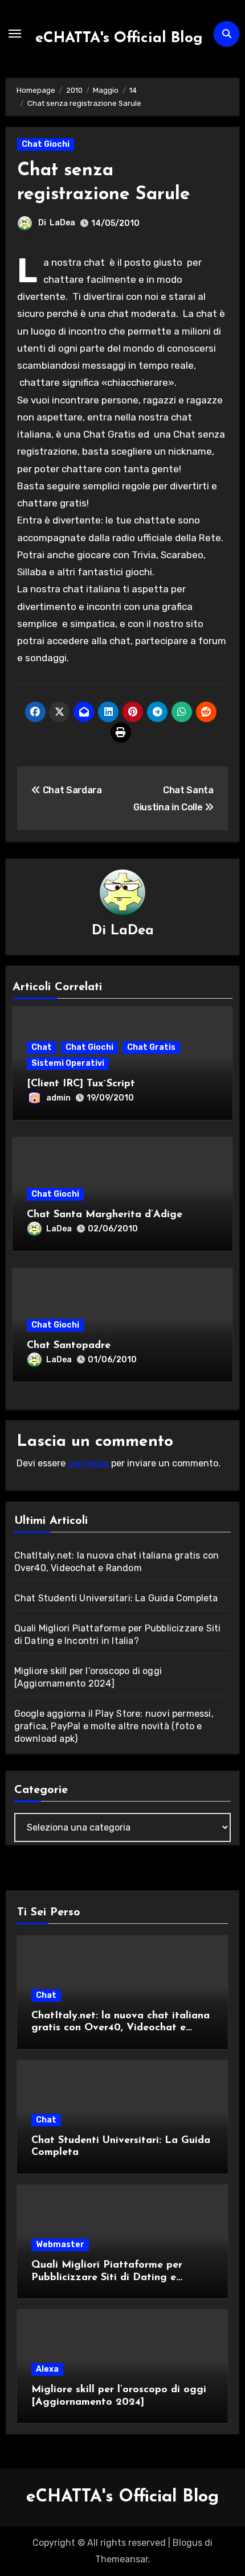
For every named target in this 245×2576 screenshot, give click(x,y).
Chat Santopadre (69, 1346)
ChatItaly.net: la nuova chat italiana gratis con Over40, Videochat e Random (121, 2028)
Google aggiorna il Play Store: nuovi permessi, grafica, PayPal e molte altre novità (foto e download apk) (114, 1726)
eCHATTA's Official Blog (119, 38)
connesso (88, 1463)
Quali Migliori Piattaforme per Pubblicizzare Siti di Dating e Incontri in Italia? (107, 2278)
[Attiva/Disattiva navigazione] (15, 34)
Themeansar (122, 2559)
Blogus (187, 2543)
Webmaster (60, 2245)
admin (58, 1098)
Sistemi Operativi (68, 1063)
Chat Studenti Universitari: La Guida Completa (116, 1598)
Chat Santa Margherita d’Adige (105, 1215)
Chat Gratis (151, 1047)
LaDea (62, 223)
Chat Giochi (46, 144)
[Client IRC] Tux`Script (81, 1084)
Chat (42, 1047)
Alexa (47, 2369)
